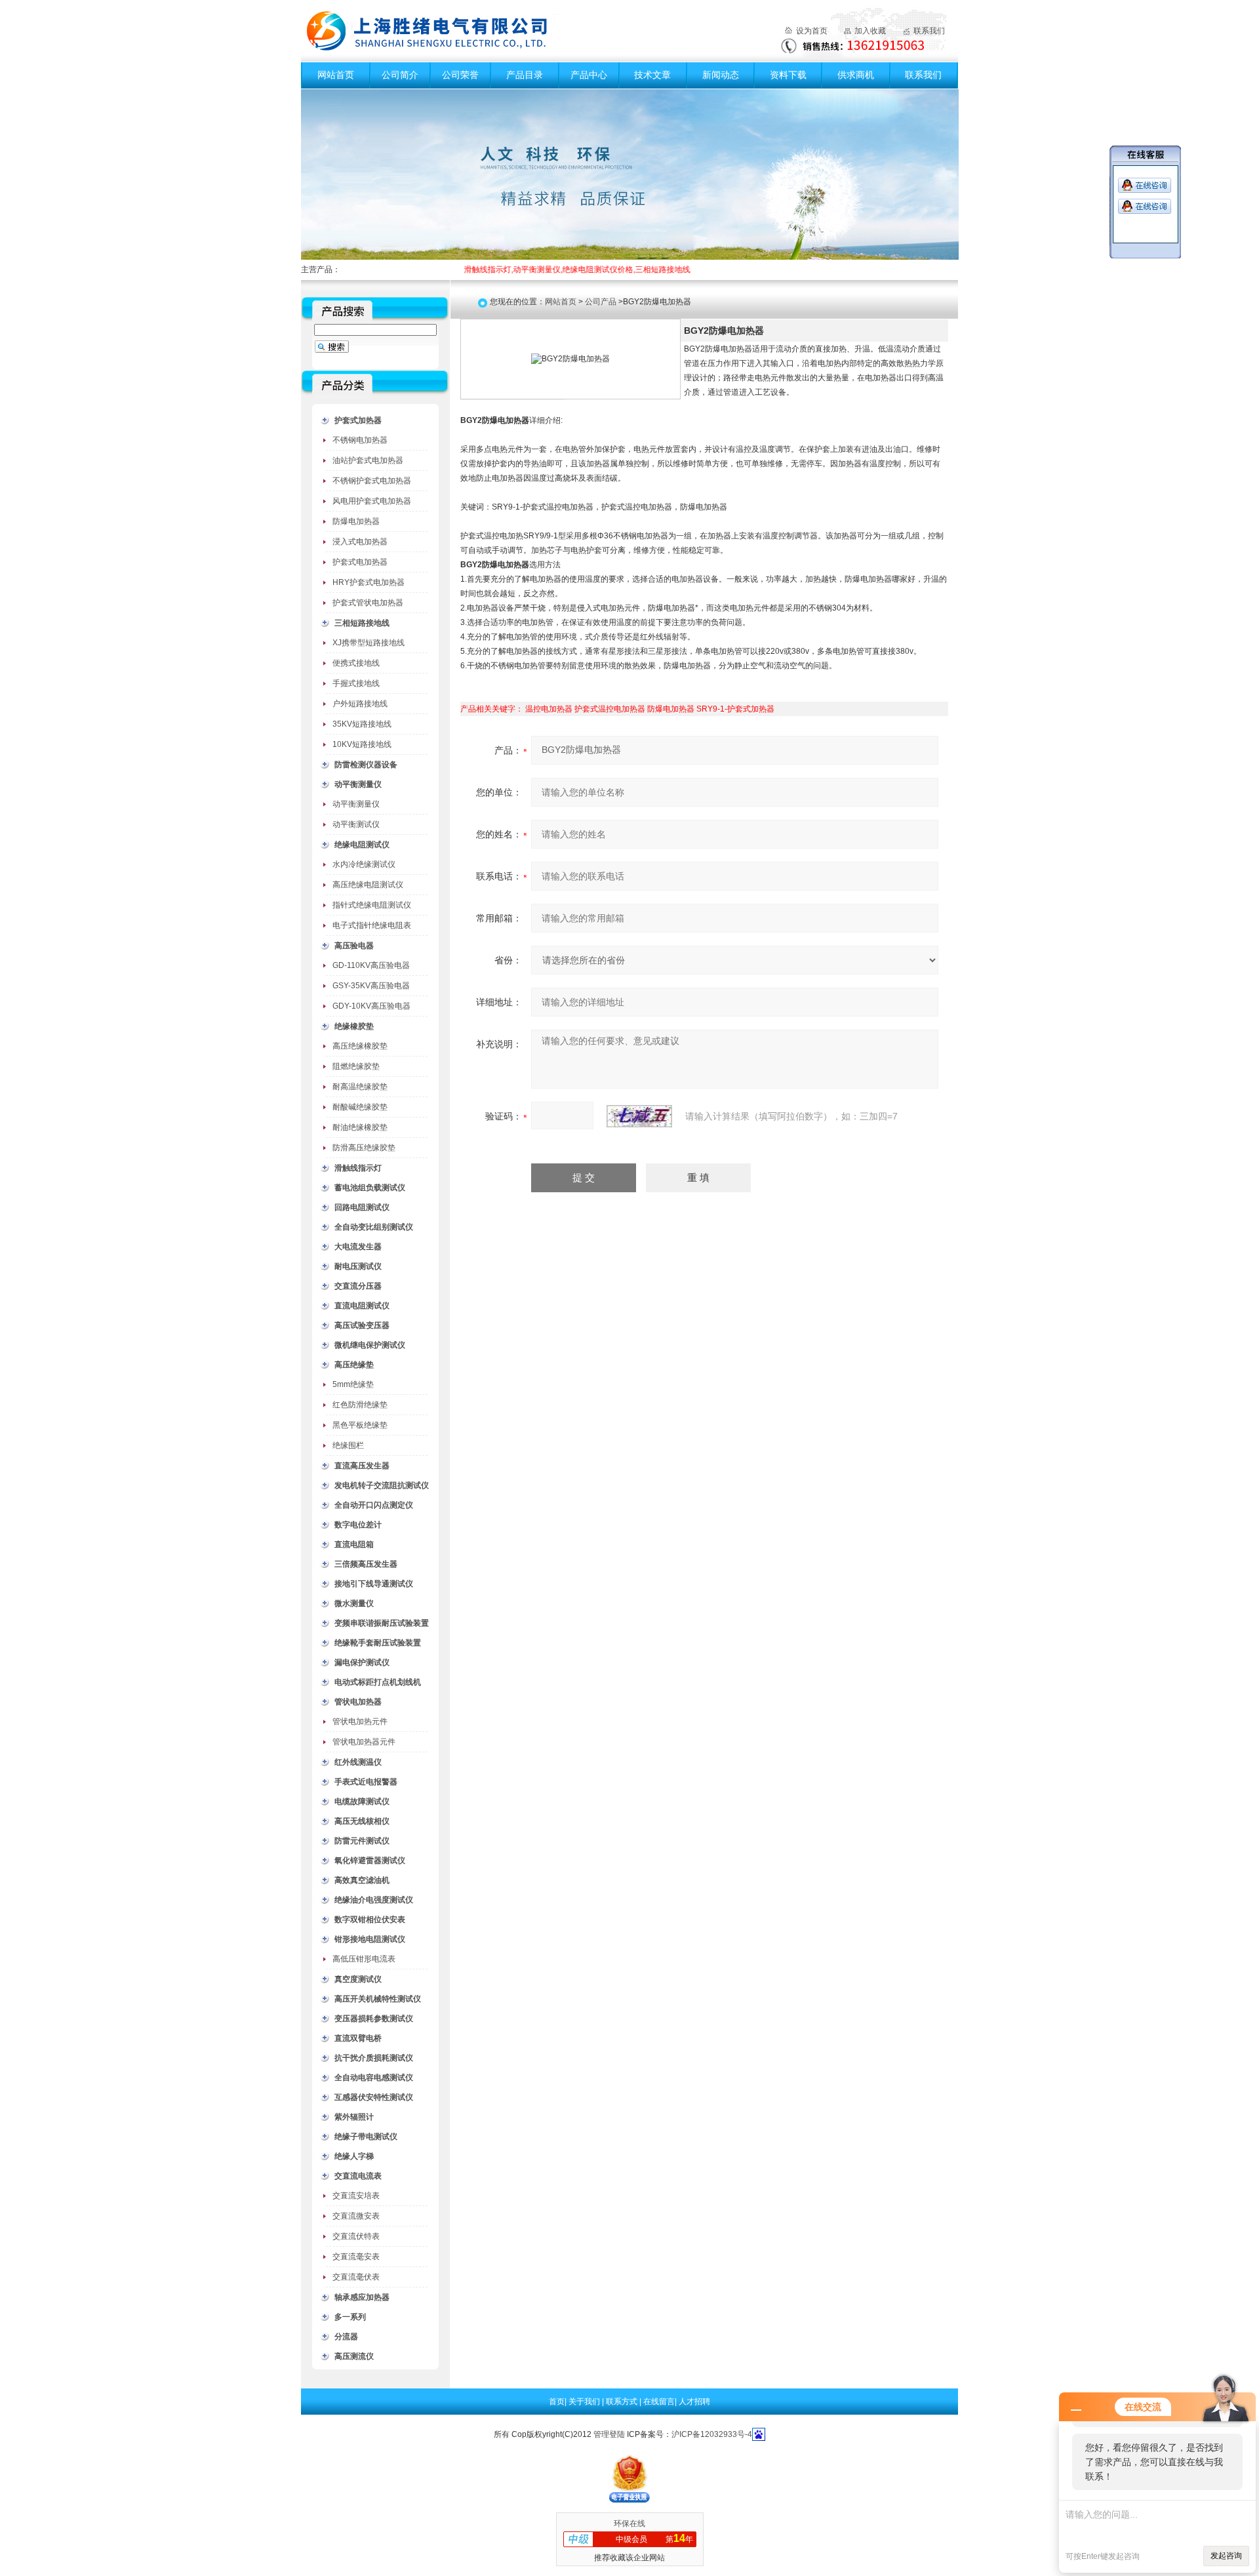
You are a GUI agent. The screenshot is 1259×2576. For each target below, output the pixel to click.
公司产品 (601, 302)
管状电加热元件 (360, 1721)
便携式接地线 (356, 663)
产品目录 (525, 75)
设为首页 (812, 31)
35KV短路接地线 (362, 724)
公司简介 (400, 75)
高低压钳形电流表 (364, 1959)
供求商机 (856, 75)
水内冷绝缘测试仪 (364, 864)
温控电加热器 (549, 709)
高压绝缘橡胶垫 (360, 1046)
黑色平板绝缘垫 (360, 1425)
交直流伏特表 (356, 2236)
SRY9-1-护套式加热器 (735, 709)
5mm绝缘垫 (353, 1384)
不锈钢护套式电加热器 (372, 481)
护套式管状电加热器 (368, 603)
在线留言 (659, 2402)
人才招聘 (694, 2402)
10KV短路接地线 (362, 744)
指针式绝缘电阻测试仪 (372, 905)
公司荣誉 (460, 75)
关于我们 (585, 2402)
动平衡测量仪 (356, 804)
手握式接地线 (356, 683)
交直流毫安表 (356, 2257)
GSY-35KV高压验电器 (371, 986)
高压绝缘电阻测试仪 (368, 885)
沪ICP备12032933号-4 (712, 2434)
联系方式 (623, 2402)
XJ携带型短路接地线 (369, 643)
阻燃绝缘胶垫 (356, 1066)
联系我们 (929, 31)
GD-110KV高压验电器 (371, 965)
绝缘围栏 (348, 1445)
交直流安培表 (356, 2196)
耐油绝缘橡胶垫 (360, 1127)
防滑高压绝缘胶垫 (364, 1148)
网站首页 (336, 75)
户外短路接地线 (360, 704)
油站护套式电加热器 (368, 460)
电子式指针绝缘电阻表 (372, 925)
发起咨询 (1226, 2556)
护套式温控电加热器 (610, 709)
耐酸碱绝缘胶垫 (360, 1107)
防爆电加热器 (356, 521)
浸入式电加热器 (360, 542)
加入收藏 (870, 31)
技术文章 (652, 75)
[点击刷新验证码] (639, 1116)
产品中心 (589, 75)
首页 (557, 2402)
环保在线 (629, 2524)
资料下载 (788, 75)
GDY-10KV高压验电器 (371, 1006)
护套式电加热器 (360, 562)
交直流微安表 (356, 2216)
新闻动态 (721, 75)
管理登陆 (609, 2434)
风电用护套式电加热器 (372, 501)
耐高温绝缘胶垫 (360, 1087)
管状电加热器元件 (364, 1742)
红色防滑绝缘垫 (360, 1405)
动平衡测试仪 (356, 824)
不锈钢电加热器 (360, 440)
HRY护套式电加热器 (369, 582)
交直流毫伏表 (356, 2277)
